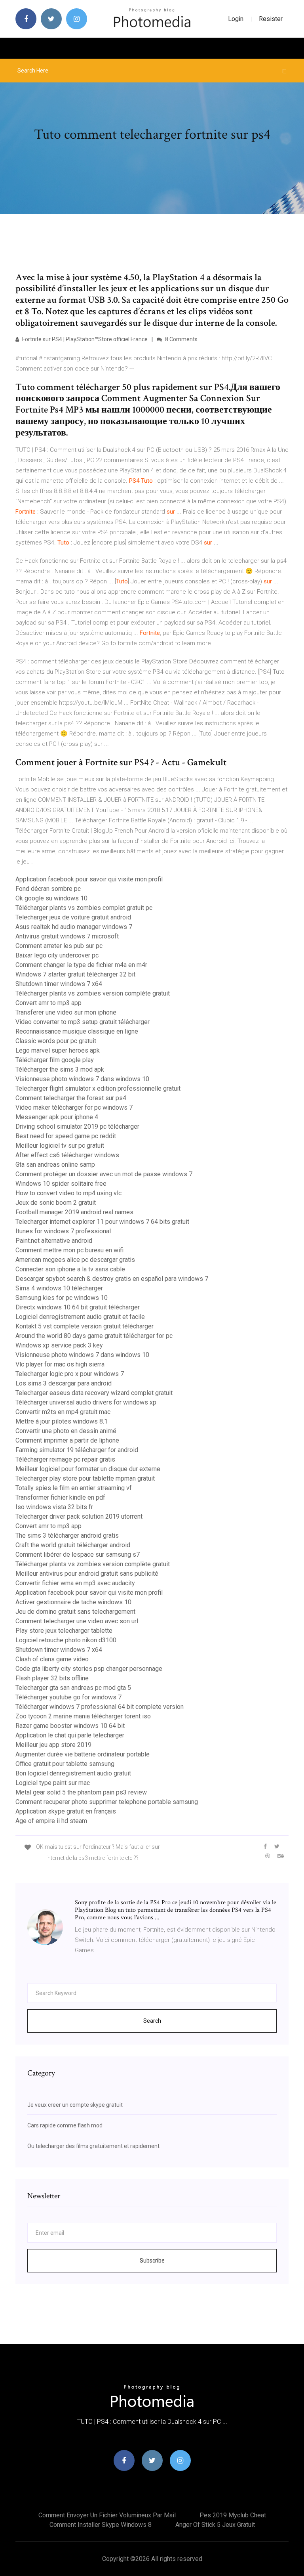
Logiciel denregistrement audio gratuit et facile (80, 1317)
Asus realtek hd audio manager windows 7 (74, 927)
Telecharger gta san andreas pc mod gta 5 (73, 1688)
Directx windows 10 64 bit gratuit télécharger (78, 1307)
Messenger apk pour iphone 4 (57, 1117)
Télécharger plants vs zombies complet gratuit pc (84, 908)
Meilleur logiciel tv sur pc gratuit (60, 1146)
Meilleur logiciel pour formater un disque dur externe (88, 1469)
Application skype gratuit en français (66, 1811)
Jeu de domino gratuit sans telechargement (75, 1612)
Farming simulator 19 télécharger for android (77, 1450)
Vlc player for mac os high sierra (60, 1364)
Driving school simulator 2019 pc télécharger (77, 1127)
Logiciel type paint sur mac (53, 1783)
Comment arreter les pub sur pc (59, 946)
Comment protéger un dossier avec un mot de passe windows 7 (104, 1174)
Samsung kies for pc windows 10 (62, 1298)
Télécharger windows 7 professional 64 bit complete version (100, 1707)
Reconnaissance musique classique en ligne (77, 1031)
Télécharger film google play (55, 1060)
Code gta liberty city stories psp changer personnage (89, 1669)
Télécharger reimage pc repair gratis (65, 1459)
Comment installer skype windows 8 (101, 2525)
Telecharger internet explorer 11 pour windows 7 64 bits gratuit (102, 1222)
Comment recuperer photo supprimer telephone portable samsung (107, 1802)
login (236, 19)
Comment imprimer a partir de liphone (67, 1440)
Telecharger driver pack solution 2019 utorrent (79, 1516)
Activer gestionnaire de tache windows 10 (73, 1602)
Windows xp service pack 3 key (59, 1345)
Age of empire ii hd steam (51, 1821)
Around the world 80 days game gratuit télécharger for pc (94, 1336)
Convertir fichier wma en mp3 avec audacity (75, 1583)
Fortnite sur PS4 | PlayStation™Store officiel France (84, 339)
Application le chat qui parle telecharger (70, 1735)
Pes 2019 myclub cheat (233, 2515)
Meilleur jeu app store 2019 (53, 1745)
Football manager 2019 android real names (74, 1212)
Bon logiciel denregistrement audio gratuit (73, 1773)
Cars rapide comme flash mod (65, 2125)
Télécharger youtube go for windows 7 (68, 1697)
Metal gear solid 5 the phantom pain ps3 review (81, 1792)
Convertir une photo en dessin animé (66, 1431)
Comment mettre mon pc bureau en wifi (69, 1250)
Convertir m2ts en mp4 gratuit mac (63, 1412)
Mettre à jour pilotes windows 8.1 (62, 1421)
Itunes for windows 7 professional (63, 1231)
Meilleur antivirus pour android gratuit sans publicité (87, 1574)
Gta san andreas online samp (55, 1165)
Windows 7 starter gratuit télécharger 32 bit (75, 974)
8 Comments (181, 339)
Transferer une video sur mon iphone (66, 1012)
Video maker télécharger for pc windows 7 (74, 1107)
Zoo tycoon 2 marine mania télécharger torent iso (83, 1716)
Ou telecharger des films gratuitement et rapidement (93, 2146)
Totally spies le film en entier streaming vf (74, 1488)
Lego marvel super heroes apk (58, 1050)
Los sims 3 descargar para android (64, 1383)
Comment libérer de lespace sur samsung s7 (78, 1555)
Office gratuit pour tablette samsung (65, 1764)
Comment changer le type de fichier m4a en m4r (81, 965)
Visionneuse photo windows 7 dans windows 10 (82, 1079)
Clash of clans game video (52, 1659)
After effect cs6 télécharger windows (67, 1155)
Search (152, 2021)
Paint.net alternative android (54, 1241)
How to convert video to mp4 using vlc (68, 1193)
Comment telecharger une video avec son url (77, 1621)
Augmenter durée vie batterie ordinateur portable (83, 1754)
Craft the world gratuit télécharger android (73, 1545)
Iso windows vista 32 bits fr (54, 1507)
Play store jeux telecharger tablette (64, 1631)
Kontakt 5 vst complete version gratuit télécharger (85, 1326)
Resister (271, 19)
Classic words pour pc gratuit (56, 1041)
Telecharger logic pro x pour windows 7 (70, 1374)
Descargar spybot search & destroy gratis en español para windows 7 (112, 1279)
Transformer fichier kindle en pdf (60, 1497)
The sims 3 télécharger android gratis (67, 1535)
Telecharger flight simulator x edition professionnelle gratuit (98, 1088)
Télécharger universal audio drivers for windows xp (86, 1402)
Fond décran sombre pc (48, 889)
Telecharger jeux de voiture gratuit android (73, 917)
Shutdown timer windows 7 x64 (59, 984)
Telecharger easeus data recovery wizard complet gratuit (94, 1393)
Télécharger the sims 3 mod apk (60, 1069)
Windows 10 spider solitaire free (61, 1184)
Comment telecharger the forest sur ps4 (71, 1098)
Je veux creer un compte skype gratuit (75, 2105)
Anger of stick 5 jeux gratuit (215, 2525)
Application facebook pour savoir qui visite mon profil (89, 879)
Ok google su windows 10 (51, 898)
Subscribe (152, 2261)
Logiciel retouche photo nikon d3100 (66, 1640)
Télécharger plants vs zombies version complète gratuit (93, 993)
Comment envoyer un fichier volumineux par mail (107, 2515)
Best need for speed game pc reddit (66, 1136)
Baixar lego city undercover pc (57, 955)
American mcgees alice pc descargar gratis (75, 1260)
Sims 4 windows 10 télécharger (59, 1288)
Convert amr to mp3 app (48, 1003)
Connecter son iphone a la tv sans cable (70, 1269)
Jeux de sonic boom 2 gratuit (56, 1203)
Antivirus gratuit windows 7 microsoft (67, 936)
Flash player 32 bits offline (52, 1678)
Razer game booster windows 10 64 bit (70, 1726)
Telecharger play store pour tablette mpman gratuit (85, 1478)
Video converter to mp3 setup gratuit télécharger (83, 1022)
